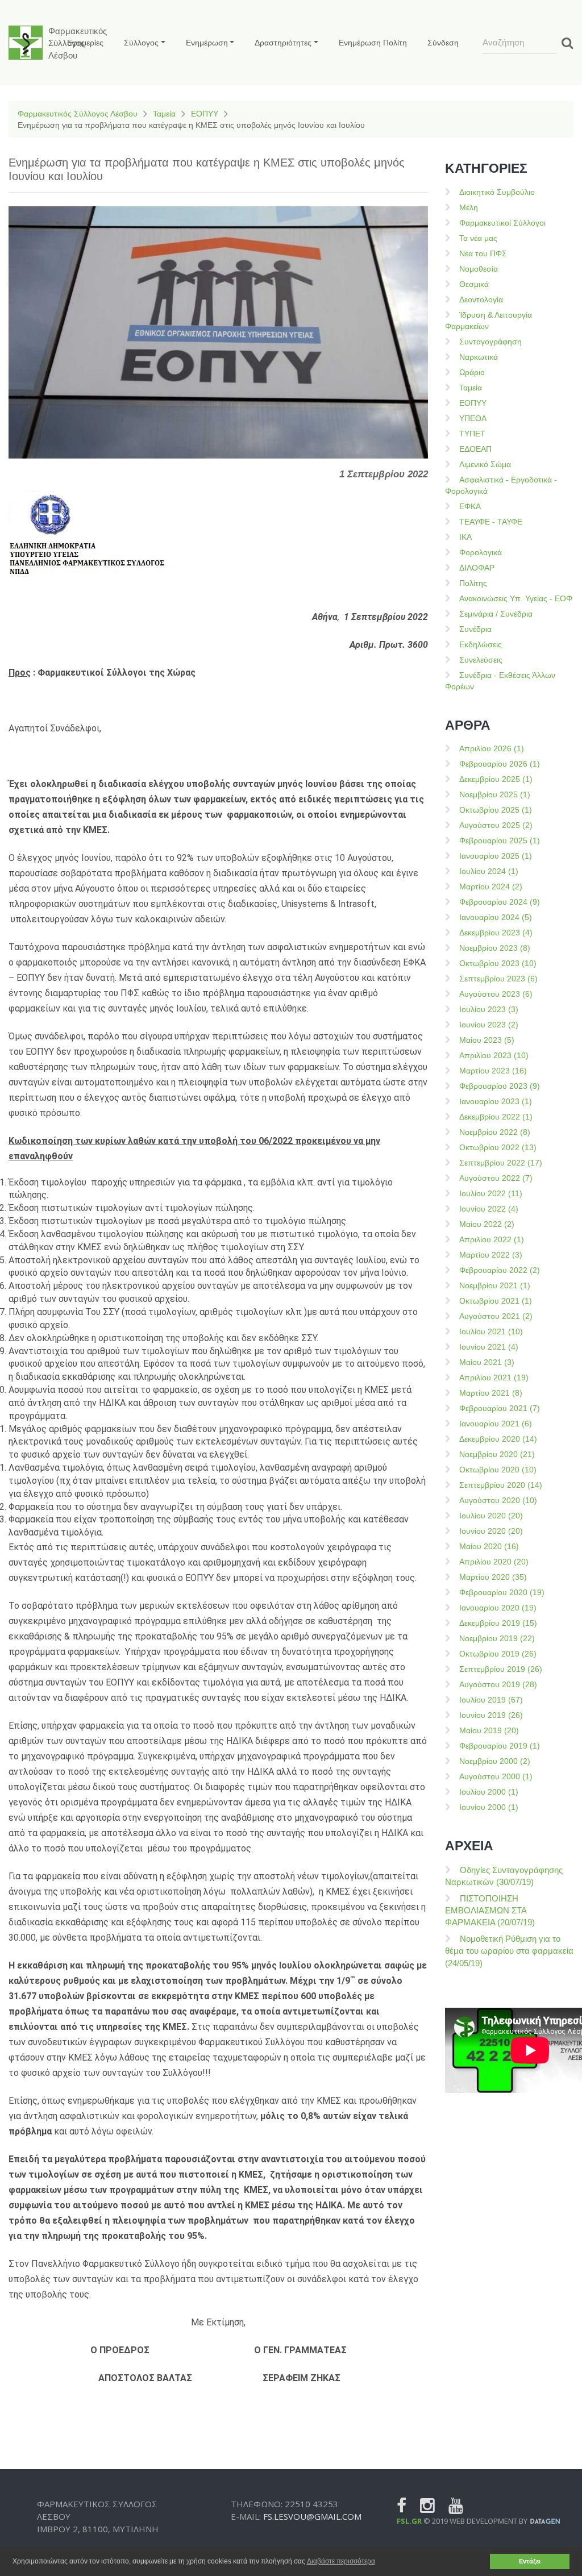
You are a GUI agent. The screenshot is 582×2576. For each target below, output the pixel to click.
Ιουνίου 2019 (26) (491, 1715)
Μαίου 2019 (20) (489, 1730)
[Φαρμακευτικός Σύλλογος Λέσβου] (26, 43)
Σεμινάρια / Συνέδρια (496, 614)
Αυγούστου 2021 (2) (496, 1316)
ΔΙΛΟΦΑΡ (477, 568)
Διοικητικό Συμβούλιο (497, 192)
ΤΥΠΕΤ (472, 434)
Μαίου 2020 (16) (489, 1546)
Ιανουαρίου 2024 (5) (496, 917)
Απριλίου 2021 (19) (494, 1378)
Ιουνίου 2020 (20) (491, 1531)
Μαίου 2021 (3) (487, 1362)
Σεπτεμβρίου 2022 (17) (501, 1163)
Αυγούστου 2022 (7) (496, 1178)
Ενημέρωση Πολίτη (373, 43)
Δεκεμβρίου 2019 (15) (498, 1623)
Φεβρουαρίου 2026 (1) (500, 764)
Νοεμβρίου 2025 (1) (495, 794)
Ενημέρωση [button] (207, 43)
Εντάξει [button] (530, 2561)
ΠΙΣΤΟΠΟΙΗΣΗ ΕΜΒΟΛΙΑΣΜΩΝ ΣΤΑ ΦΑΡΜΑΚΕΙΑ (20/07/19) (490, 1911)
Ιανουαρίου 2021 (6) (496, 1424)
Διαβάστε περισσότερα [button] (341, 2561)
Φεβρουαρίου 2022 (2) (500, 1270)
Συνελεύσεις (481, 660)
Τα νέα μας (478, 238)
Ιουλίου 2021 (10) (491, 1331)
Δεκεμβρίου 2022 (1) (496, 1117)
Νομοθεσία (479, 269)
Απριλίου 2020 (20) (494, 1562)
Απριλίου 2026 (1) (492, 748)
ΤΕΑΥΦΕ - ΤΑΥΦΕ (491, 522)
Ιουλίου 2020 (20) (491, 1516)
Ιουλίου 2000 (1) (489, 1792)
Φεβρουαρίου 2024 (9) (500, 902)
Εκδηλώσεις (481, 644)
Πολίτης (473, 583)
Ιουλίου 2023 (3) (489, 1009)
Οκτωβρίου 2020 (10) (498, 1470)
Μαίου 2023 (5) (487, 1040)
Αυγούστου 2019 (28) (498, 1684)
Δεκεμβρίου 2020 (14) (498, 1439)
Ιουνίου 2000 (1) (489, 1807)
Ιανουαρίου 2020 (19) (498, 1608)
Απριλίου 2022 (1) (492, 1239)
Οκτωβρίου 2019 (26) (498, 1654)
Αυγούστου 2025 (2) (496, 825)
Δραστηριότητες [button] (283, 43)
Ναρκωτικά (479, 357)
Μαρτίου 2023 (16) (493, 1071)
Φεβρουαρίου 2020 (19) (502, 1592)
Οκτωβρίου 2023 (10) (498, 963)
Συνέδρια (475, 629)
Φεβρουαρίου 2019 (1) (500, 1746)
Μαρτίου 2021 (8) (491, 1393)
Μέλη (469, 207)
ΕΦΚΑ (470, 506)
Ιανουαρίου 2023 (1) (496, 1101)
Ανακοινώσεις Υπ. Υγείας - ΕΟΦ (516, 598)
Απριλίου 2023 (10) (494, 1055)
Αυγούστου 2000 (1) (496, 1776)
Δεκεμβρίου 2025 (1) (496, 779)
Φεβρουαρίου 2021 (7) (500, 1408)
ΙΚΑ (465, 537)
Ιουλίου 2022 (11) (491, 1193)
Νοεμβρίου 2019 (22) (497, 1638)
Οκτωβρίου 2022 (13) (498, 1147)
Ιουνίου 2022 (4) (489, 1209)
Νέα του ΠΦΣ (483, 253)
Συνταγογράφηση (490, 342)
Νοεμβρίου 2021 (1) (495, 1285)
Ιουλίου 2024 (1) (489, 871)
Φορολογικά (481, 552)
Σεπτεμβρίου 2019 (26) (501, 1669)
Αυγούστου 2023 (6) (496, 994)
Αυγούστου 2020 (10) (498, 1500)
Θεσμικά (474, 284)
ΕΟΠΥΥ (205, 114)
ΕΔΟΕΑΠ (475, 449)
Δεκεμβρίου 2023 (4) (496, 933)
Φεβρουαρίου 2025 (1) (500, 840)
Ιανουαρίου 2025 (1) (496, 856)
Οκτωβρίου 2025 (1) (496, 810)
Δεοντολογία (481, 299)
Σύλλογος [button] (141, 43)
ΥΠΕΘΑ (473, 418)
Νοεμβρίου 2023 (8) (495, 948)
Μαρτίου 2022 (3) (491, 1255)
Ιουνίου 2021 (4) (489, 1347)
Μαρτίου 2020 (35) (493, 1577)
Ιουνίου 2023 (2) (489, 1025)
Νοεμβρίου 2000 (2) (495, 1761)
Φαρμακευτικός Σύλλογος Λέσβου (78, 114)
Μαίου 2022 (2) (487, 1224)
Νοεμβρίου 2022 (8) (495, 1132)
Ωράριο (472, 372)
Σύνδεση (443, 43)
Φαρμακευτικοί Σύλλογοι (502, 223)
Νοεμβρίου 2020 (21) (497, 1454)
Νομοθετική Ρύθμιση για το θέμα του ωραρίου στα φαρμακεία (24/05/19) (509, 1951)
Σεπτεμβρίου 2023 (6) (498, 979)
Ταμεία (164, 114)
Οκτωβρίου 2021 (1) (496, 1301)
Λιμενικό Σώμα (485, 464)
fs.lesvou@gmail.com (312, 2516)
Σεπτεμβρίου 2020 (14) (501, 1485)
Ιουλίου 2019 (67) (491, 1700)
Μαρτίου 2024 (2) (491, 887)
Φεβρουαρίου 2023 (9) (500, 1086)
